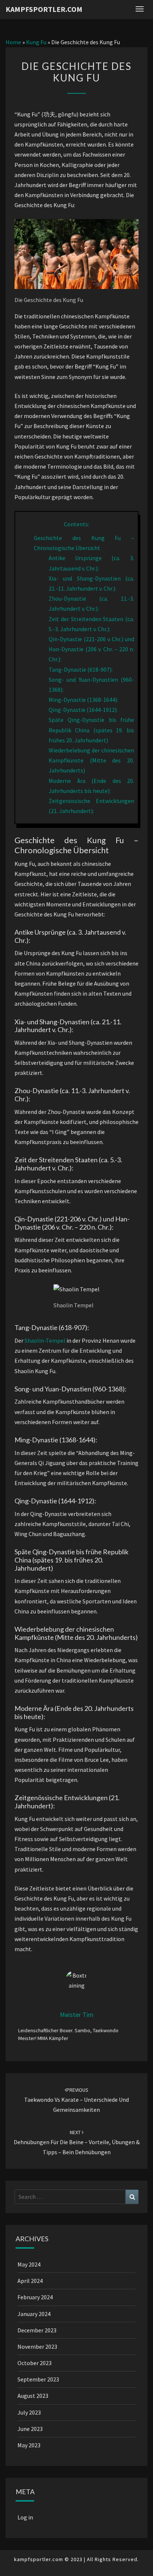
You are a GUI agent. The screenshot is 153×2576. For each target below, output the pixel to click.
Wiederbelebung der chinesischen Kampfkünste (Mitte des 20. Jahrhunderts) (91, 760)
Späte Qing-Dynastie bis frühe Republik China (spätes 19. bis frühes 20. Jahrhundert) (91, 730)
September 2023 (38, 2379)
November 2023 (37, 2347)
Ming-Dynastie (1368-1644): (83, 700)
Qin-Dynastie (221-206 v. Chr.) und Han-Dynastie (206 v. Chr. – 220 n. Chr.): (91, 649)
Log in (25, 2517)
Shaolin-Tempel (45, 1340)
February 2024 (35, 2297)
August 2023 (33, 2396)
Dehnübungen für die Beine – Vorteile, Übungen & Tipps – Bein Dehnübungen (77, 2142)
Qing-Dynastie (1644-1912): (83, 710)
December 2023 (37, 2330)
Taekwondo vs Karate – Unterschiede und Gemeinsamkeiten (76, 2100)
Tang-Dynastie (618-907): (81, 669)
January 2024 (34, 2314)
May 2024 (29, 2264)
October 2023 (35, 2363)
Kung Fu (36, 42)
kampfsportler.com (44, 9)
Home (13, 42)
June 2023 (30, 2429)
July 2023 (29, 2412)
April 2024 (30, 2281)
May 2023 (29, 2445)
